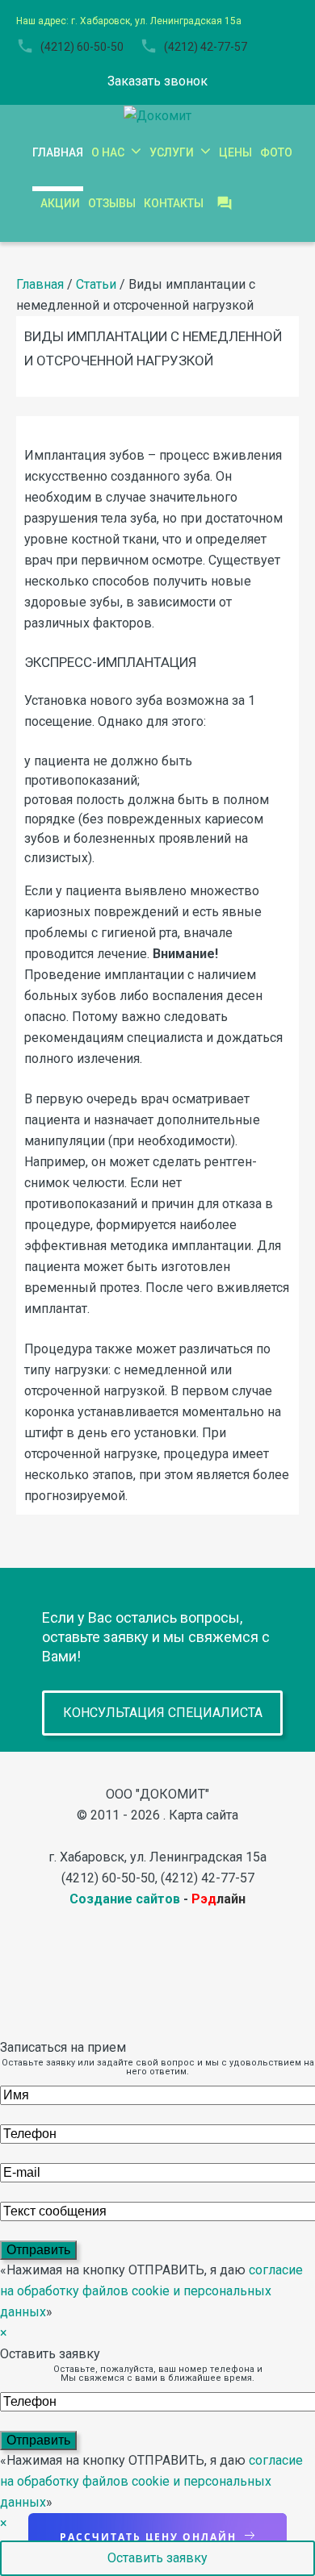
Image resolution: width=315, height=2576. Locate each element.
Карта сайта (204, 1815)
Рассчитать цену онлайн (148, 2538)
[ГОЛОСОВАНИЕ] (224, 204)
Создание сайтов (125, 1899)
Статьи (96, 284)
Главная (40, 284)
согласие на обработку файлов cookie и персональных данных (151, 2291)
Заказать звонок (157, 81)
